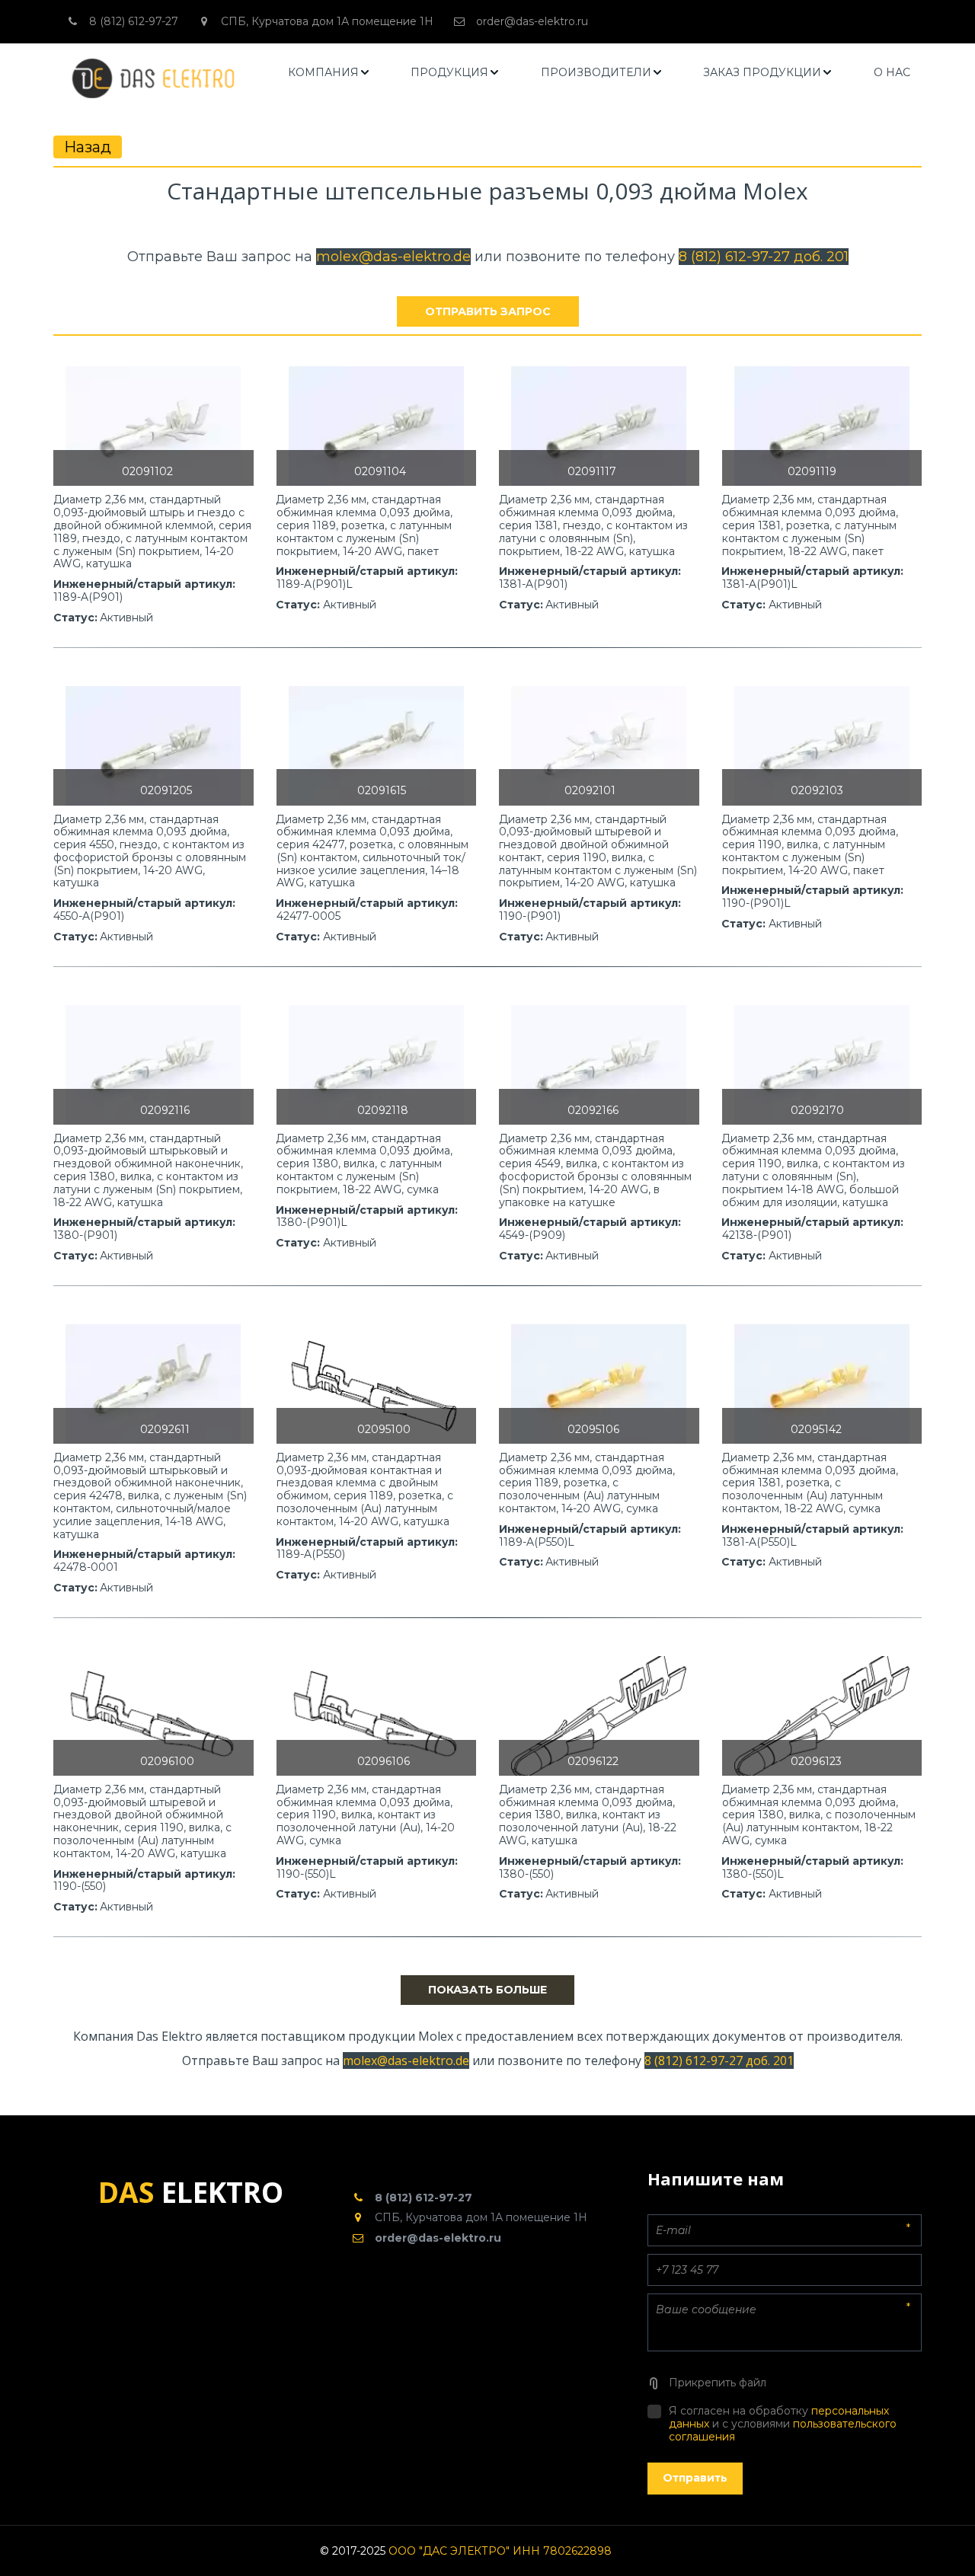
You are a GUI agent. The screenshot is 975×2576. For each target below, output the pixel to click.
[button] (329, 73)
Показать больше (487, 1990)
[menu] (599, 73)
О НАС (892, 72)
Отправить (695, 2478)
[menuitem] (329, 73)
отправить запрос (488, 311)
